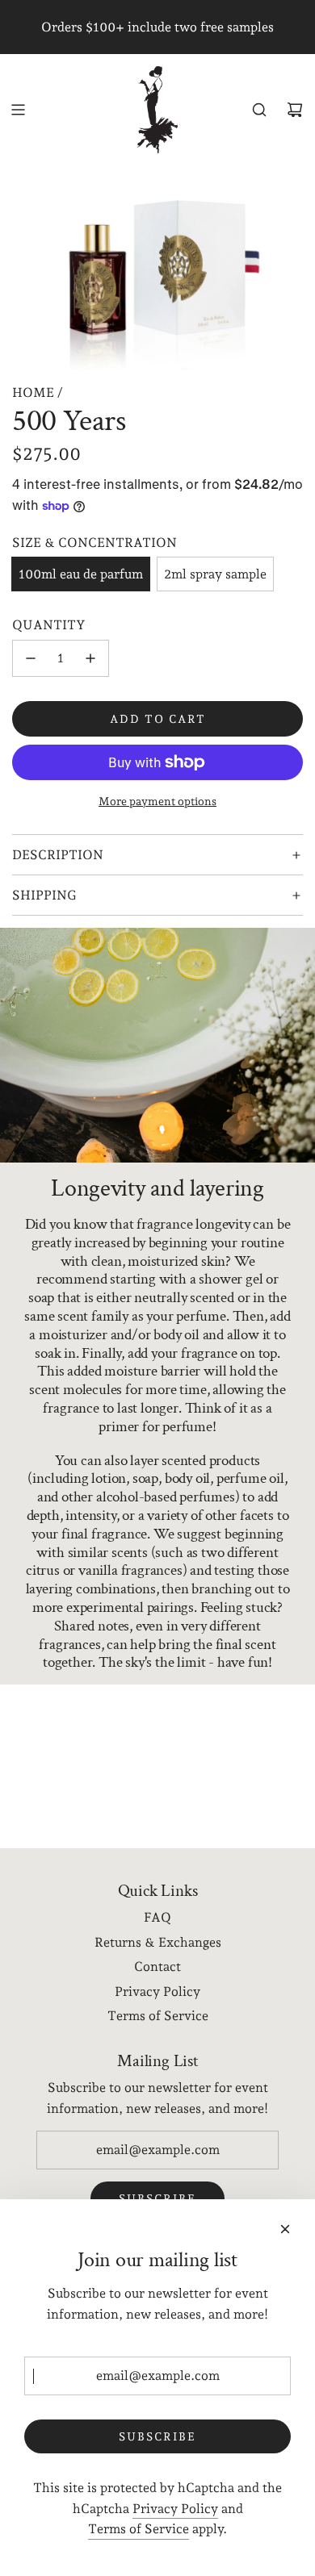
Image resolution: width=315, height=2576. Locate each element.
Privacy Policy (175, 2509)
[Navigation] (18, 110)
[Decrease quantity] (31, 658)
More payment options (157, 801)
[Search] (259, 110)
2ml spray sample (215, 574)
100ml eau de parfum (81, 574)
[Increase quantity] (90, 658)
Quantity (49, 625)
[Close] (285, 2229)
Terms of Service (139, 2529)
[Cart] (295, 110)
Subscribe (157, 2436)
